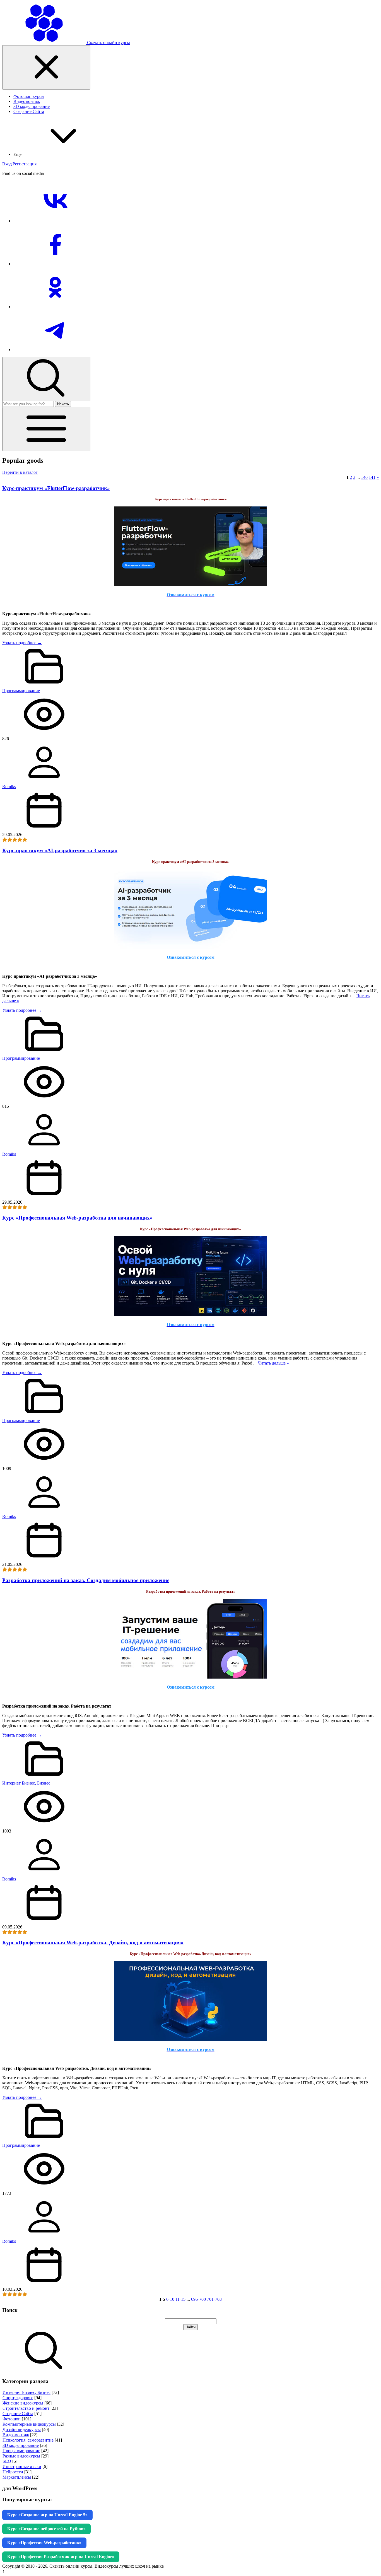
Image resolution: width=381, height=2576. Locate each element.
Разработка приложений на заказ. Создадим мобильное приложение (86, 1580)
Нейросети (13, 2472)
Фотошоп (12, 2419)
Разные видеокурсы (21, 2456)
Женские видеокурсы (23, 2403)
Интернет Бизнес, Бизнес (26, 1783)
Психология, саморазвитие (28, 2440)
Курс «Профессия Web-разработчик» (44, 2543)
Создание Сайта (18, 2414)
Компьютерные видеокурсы (29, 2424)
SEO (7, 2461)
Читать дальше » (273, 1363)
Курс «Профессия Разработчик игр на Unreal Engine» (61, 2557)
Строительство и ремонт (26, 2408)
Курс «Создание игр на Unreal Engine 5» (47, 2515)
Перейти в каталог (20, 472)
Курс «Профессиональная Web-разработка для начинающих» (77, 1218)
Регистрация (25, 164)
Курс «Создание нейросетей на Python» (46, 2529)
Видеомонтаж (16, 2435)
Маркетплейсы (17, 2477)
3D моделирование (21, 2445)
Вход (7, 164)
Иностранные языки (22, 2467)
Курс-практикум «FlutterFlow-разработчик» (56, 488)
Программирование (21, 691)
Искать (63, 404)
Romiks (9, 787)
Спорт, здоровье (18, 2398)
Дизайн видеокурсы (22, 2429)
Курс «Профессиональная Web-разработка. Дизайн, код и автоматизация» (93, 1943)
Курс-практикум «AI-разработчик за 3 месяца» (60, 850)
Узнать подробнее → (22, 643)
